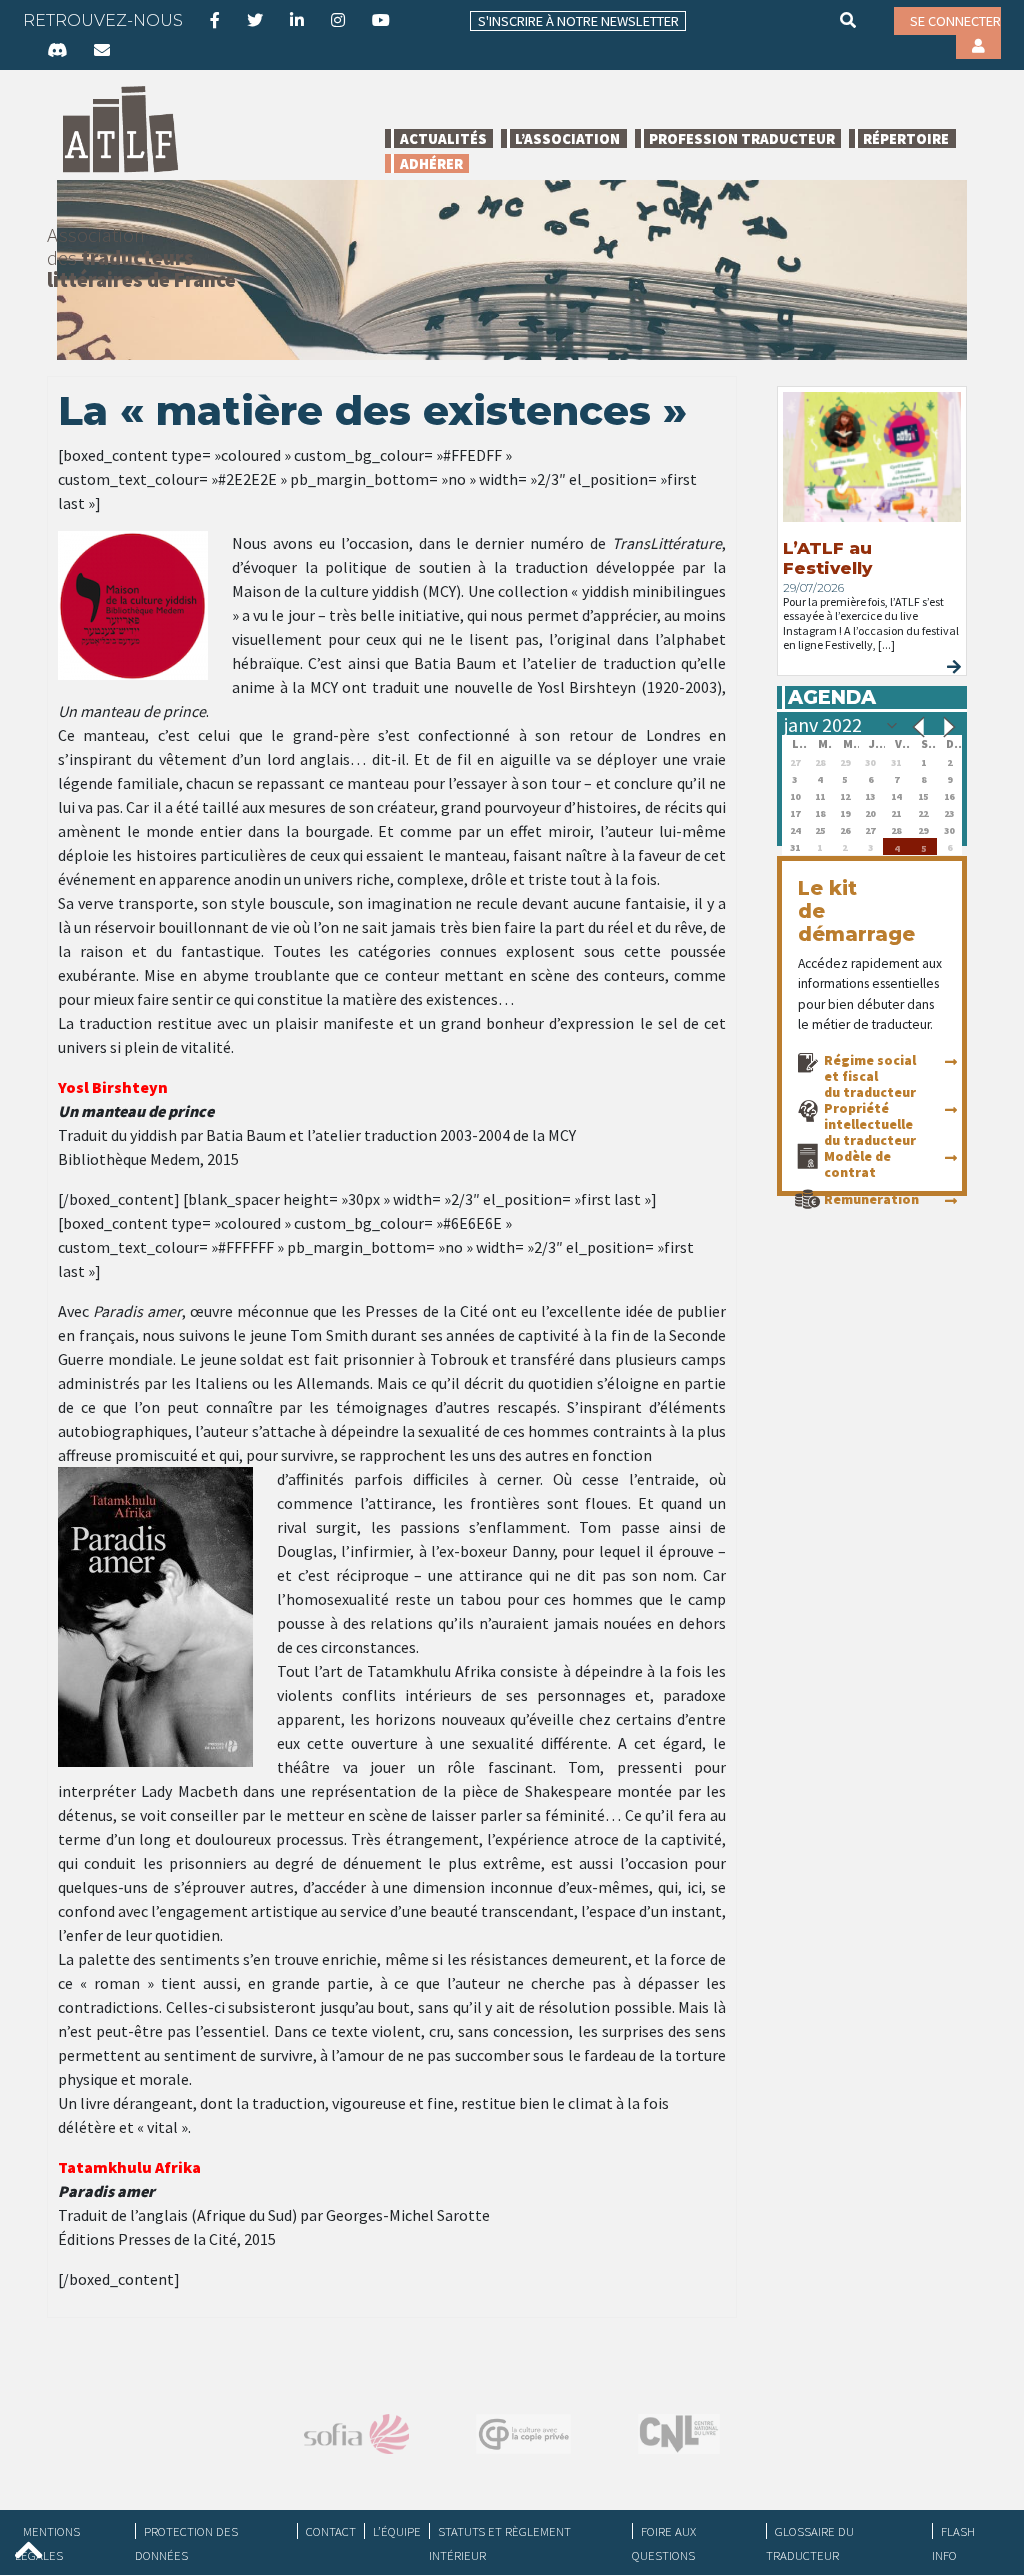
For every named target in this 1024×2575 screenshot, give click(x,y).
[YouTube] (381, 20)
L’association (567, 138)
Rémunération (871, 1199)
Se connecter (955, 21)
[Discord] (57, 50)
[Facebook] (215, 20)
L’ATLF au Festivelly (827, 558)
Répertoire (906, 138)
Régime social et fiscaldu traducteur (870, 1076)
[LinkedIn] (297, 20)
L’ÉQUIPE (397, 2531)
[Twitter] (255, 20)
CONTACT (331, 2531)
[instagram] (338, 20)
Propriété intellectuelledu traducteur (870, 1124)
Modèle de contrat (857, 1164)
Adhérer (431, 163)
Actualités (443, 138)
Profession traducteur (742, 138)
